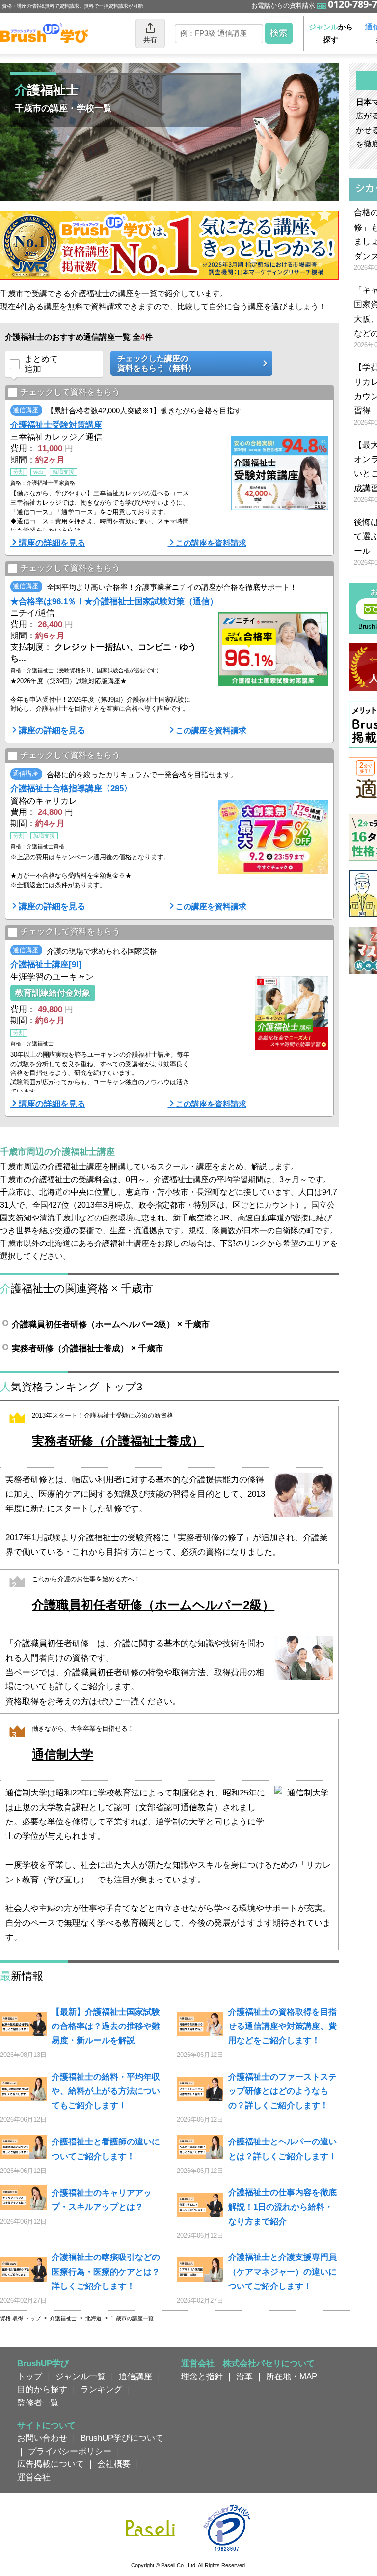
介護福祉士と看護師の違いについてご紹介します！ (106, 2149)
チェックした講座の (157, 363)
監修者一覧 (38, 2402)
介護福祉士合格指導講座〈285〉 (71, 788)
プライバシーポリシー (70, 2451)
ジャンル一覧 (81, 2376)
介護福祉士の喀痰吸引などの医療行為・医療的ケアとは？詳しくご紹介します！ (106, 2272)
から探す (331, 33)
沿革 (244, 2376)
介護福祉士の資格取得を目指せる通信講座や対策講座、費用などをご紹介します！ (283, 2026)
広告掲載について (51, 2464)
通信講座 (135, 2376)
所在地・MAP (292, 2376)
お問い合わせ (42, 2438)
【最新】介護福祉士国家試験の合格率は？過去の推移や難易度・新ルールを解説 (106, 2026)
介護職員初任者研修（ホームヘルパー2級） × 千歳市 (111, 1324)
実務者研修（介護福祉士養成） (118, 1441)
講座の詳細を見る (52, 543)
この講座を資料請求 (211, 543)
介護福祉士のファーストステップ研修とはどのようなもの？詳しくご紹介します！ (283, 2091)
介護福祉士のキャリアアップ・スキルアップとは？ (102, 2200)
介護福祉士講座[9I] (46, 964)
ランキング (101, 2389)
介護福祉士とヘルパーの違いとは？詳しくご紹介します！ (283, 2149)
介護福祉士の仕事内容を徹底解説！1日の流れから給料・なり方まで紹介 (283, 2207)
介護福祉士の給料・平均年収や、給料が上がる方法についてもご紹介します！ (106, 2091)
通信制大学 (63, 1754)
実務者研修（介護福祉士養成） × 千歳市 (88, 1348)
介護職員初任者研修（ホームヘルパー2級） (153, 1605)
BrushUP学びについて (122, 2438)
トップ (30, 2376)
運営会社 (34, 2477)
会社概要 (114, 2464)
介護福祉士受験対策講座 (56, 425)
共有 (150, 40)
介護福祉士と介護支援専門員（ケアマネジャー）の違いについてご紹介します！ (283, 2272)
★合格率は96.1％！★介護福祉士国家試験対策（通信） (114, 601)
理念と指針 (202, 2376)
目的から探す (42, 2389)
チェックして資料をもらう (70, 392)
